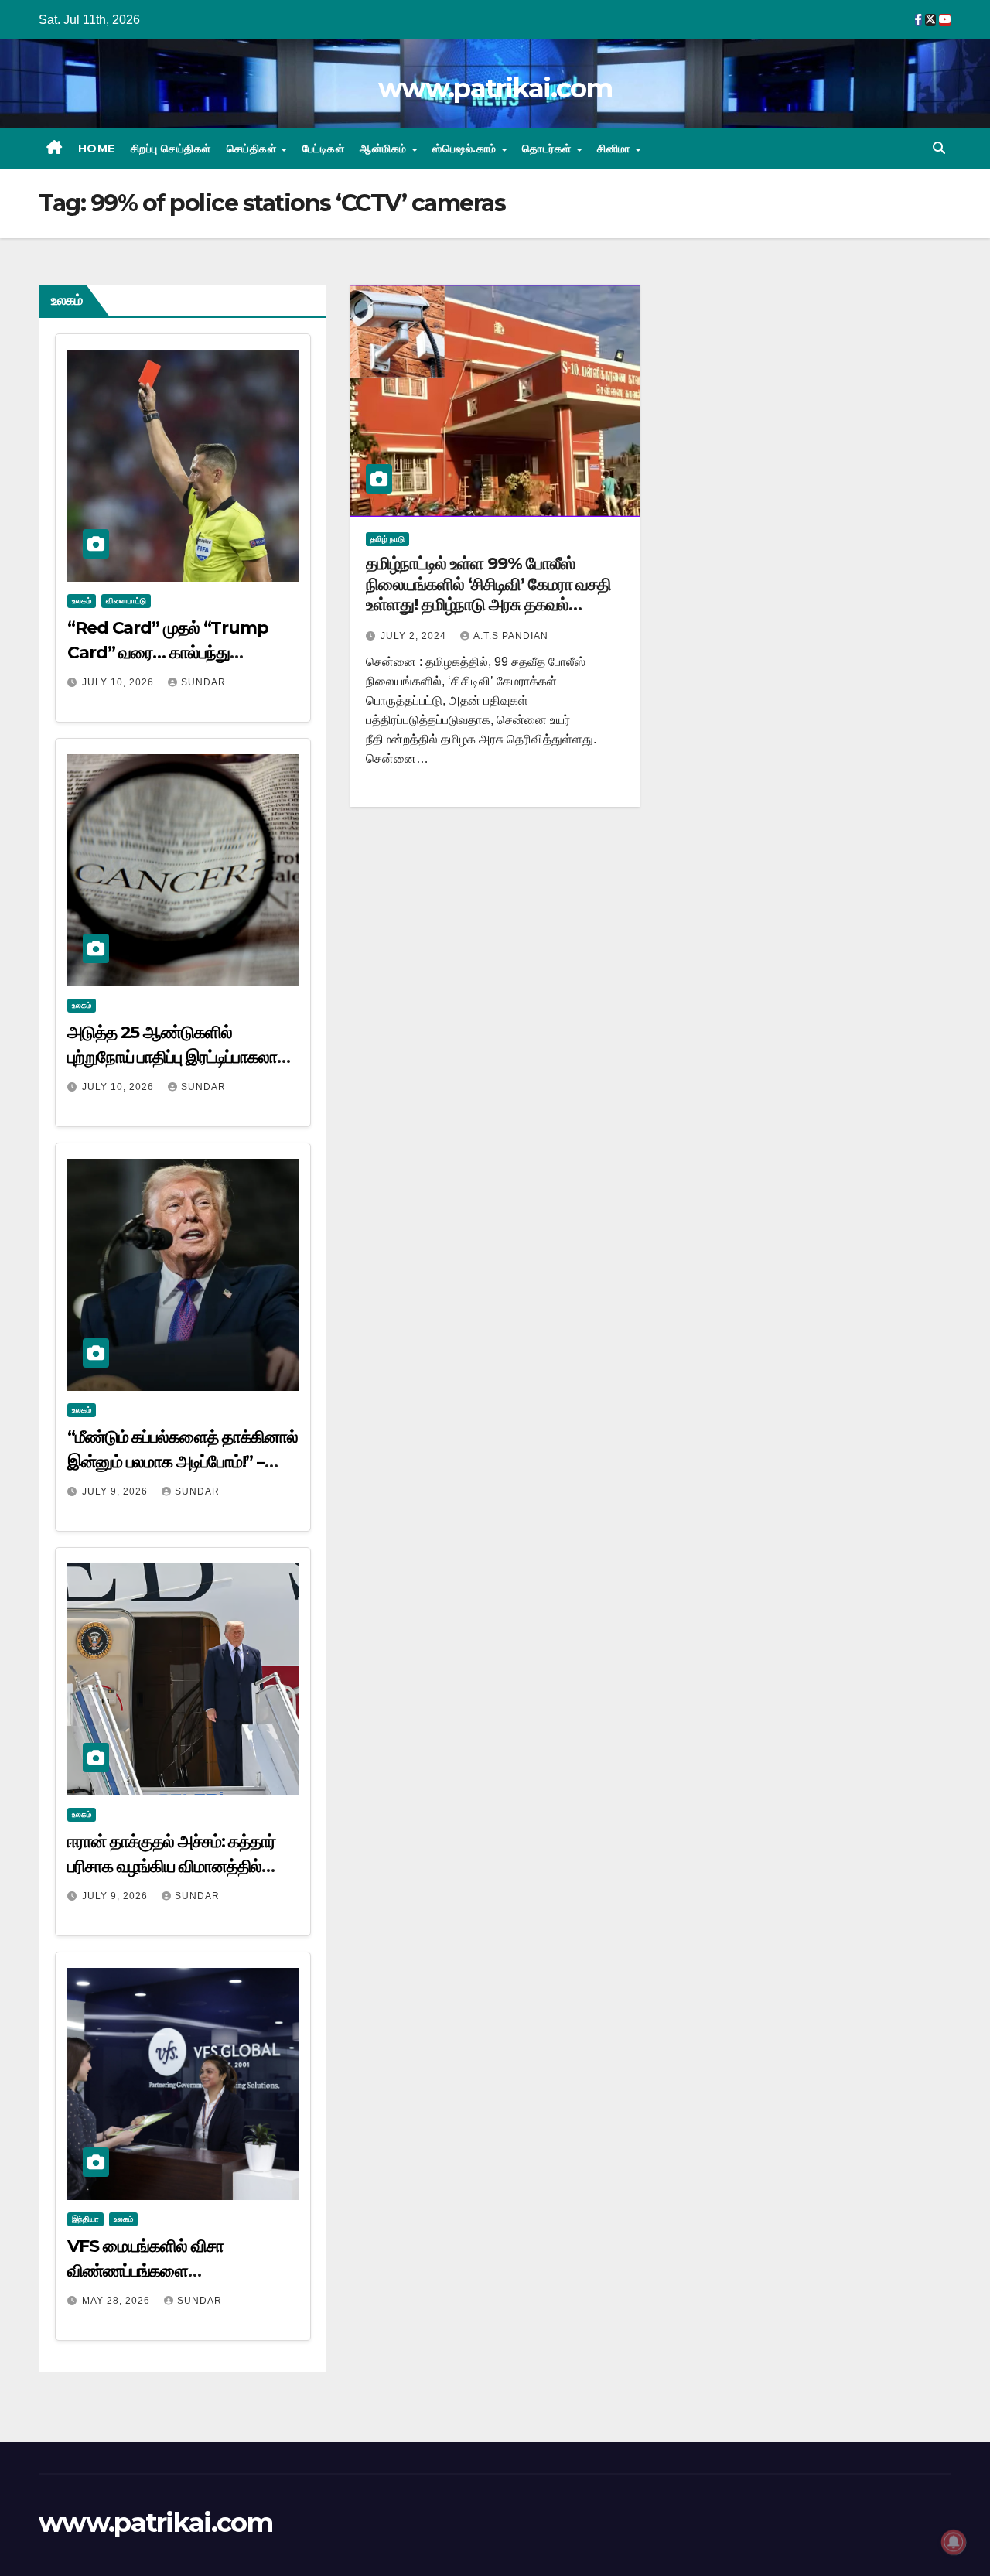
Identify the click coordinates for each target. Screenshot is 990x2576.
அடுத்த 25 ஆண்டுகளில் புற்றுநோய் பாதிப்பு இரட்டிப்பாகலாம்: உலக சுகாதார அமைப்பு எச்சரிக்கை (179, 1057)
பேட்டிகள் (324, 149)
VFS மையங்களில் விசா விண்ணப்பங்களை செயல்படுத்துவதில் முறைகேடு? (171, 2271)
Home (97, 149)
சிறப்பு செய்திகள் (171, 149)
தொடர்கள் (548, 149)
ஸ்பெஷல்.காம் (466, 149)
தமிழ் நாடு (387, 539)
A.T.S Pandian (511, 636)
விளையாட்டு (126, 601)
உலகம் (82, 601)
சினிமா (615, 149)
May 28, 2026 (118, 2301)
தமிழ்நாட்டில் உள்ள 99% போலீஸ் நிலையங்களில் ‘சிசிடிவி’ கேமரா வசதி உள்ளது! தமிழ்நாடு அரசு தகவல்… (488, 584)
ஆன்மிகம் (385, 149)
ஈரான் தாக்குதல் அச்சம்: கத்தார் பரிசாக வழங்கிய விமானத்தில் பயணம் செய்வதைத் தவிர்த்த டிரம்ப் (181, 1866)
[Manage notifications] (954, 2542)
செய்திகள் (253, 149)
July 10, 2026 (119, 682)
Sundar (203, 682)
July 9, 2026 (116, 1491)
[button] (939, 148)
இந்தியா (85, 2219)
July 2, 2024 (415, 636)
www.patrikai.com (495, 88)
